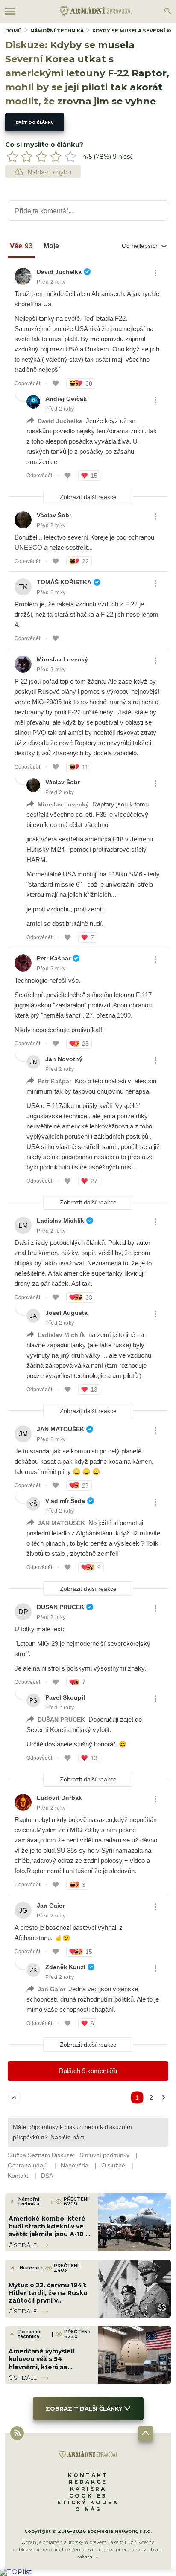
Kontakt (88, 2475)
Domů (13, 31)
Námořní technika (57, 31)
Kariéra (88, 2489)
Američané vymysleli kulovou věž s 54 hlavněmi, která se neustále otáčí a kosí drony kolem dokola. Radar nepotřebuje (42, 2371)
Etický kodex (88, 2502)
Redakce (88, 2482)
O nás (88, 2509)
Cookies (88, 2496)
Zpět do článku (35, 122)
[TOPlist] (16, 2572)
